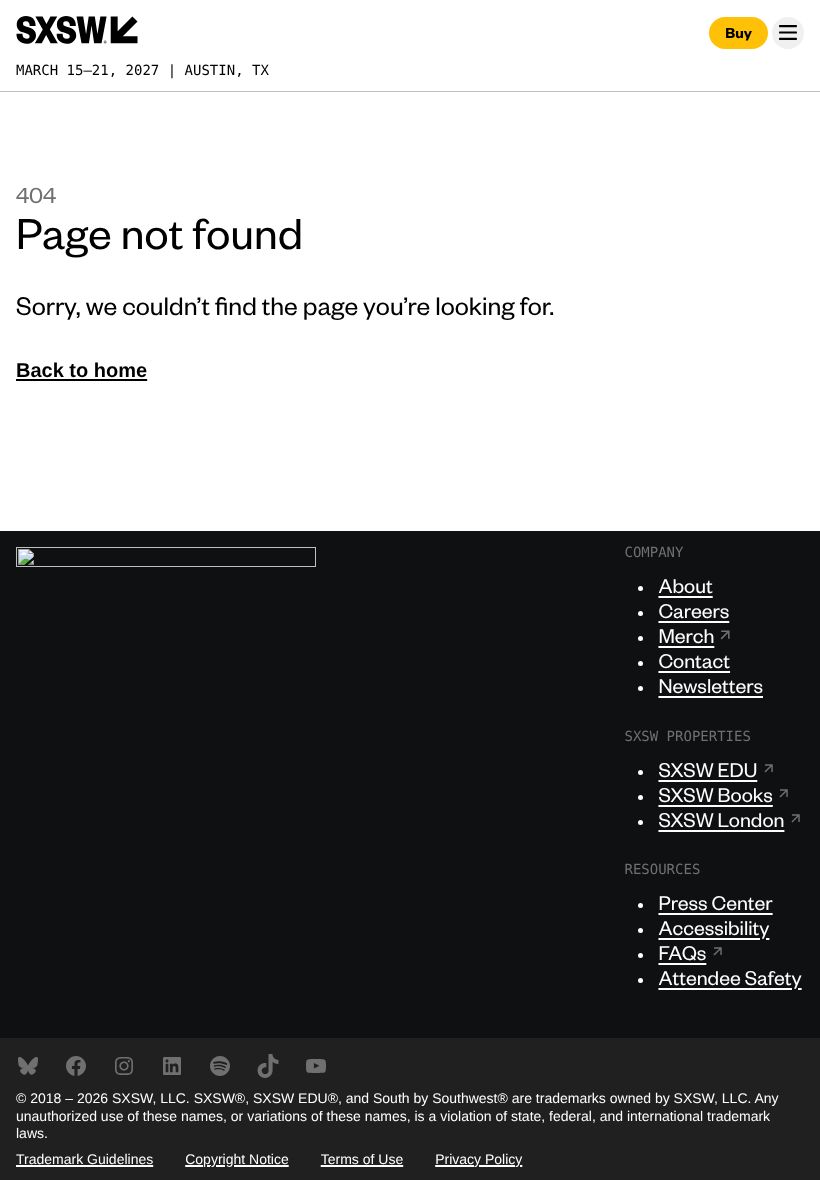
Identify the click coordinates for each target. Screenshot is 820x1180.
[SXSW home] (77, 32)
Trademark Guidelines (84, 1159)
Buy (738, 33)
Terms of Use (362, 1159)
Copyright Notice (237, 1159)
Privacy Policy (478, 1159)
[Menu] (788, 33)
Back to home (81, 371)
